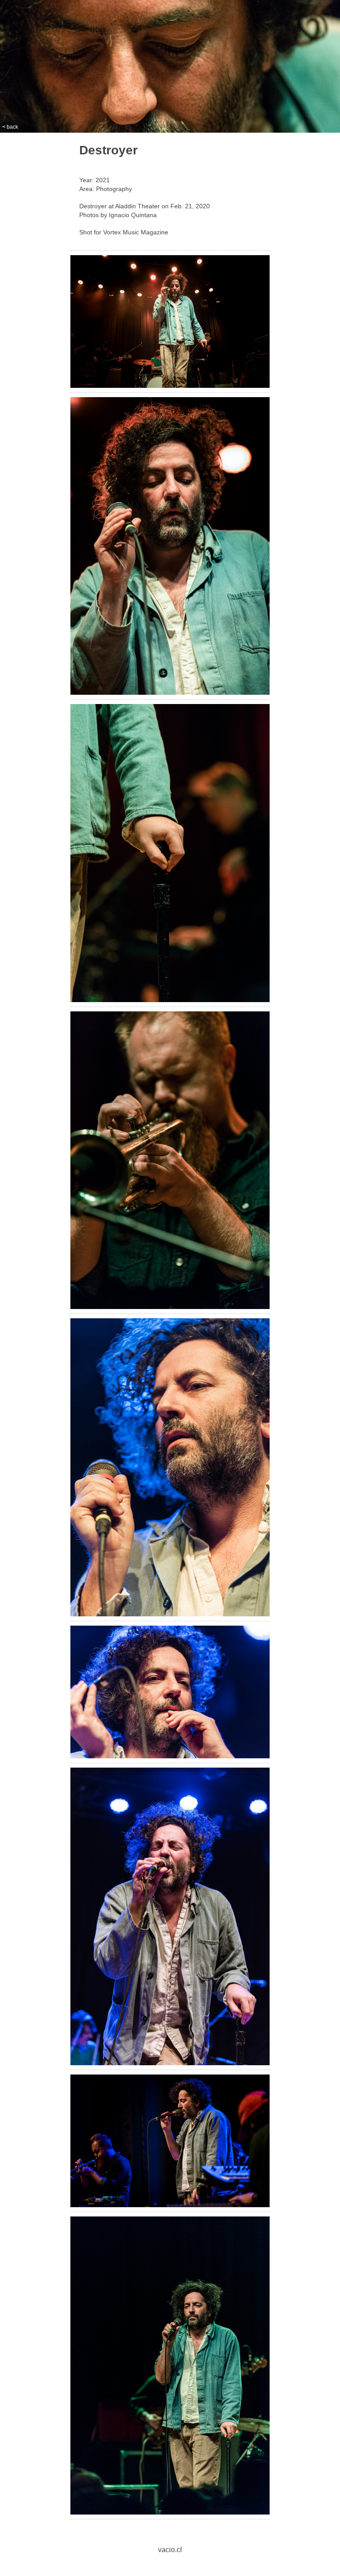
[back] (170, 324)
